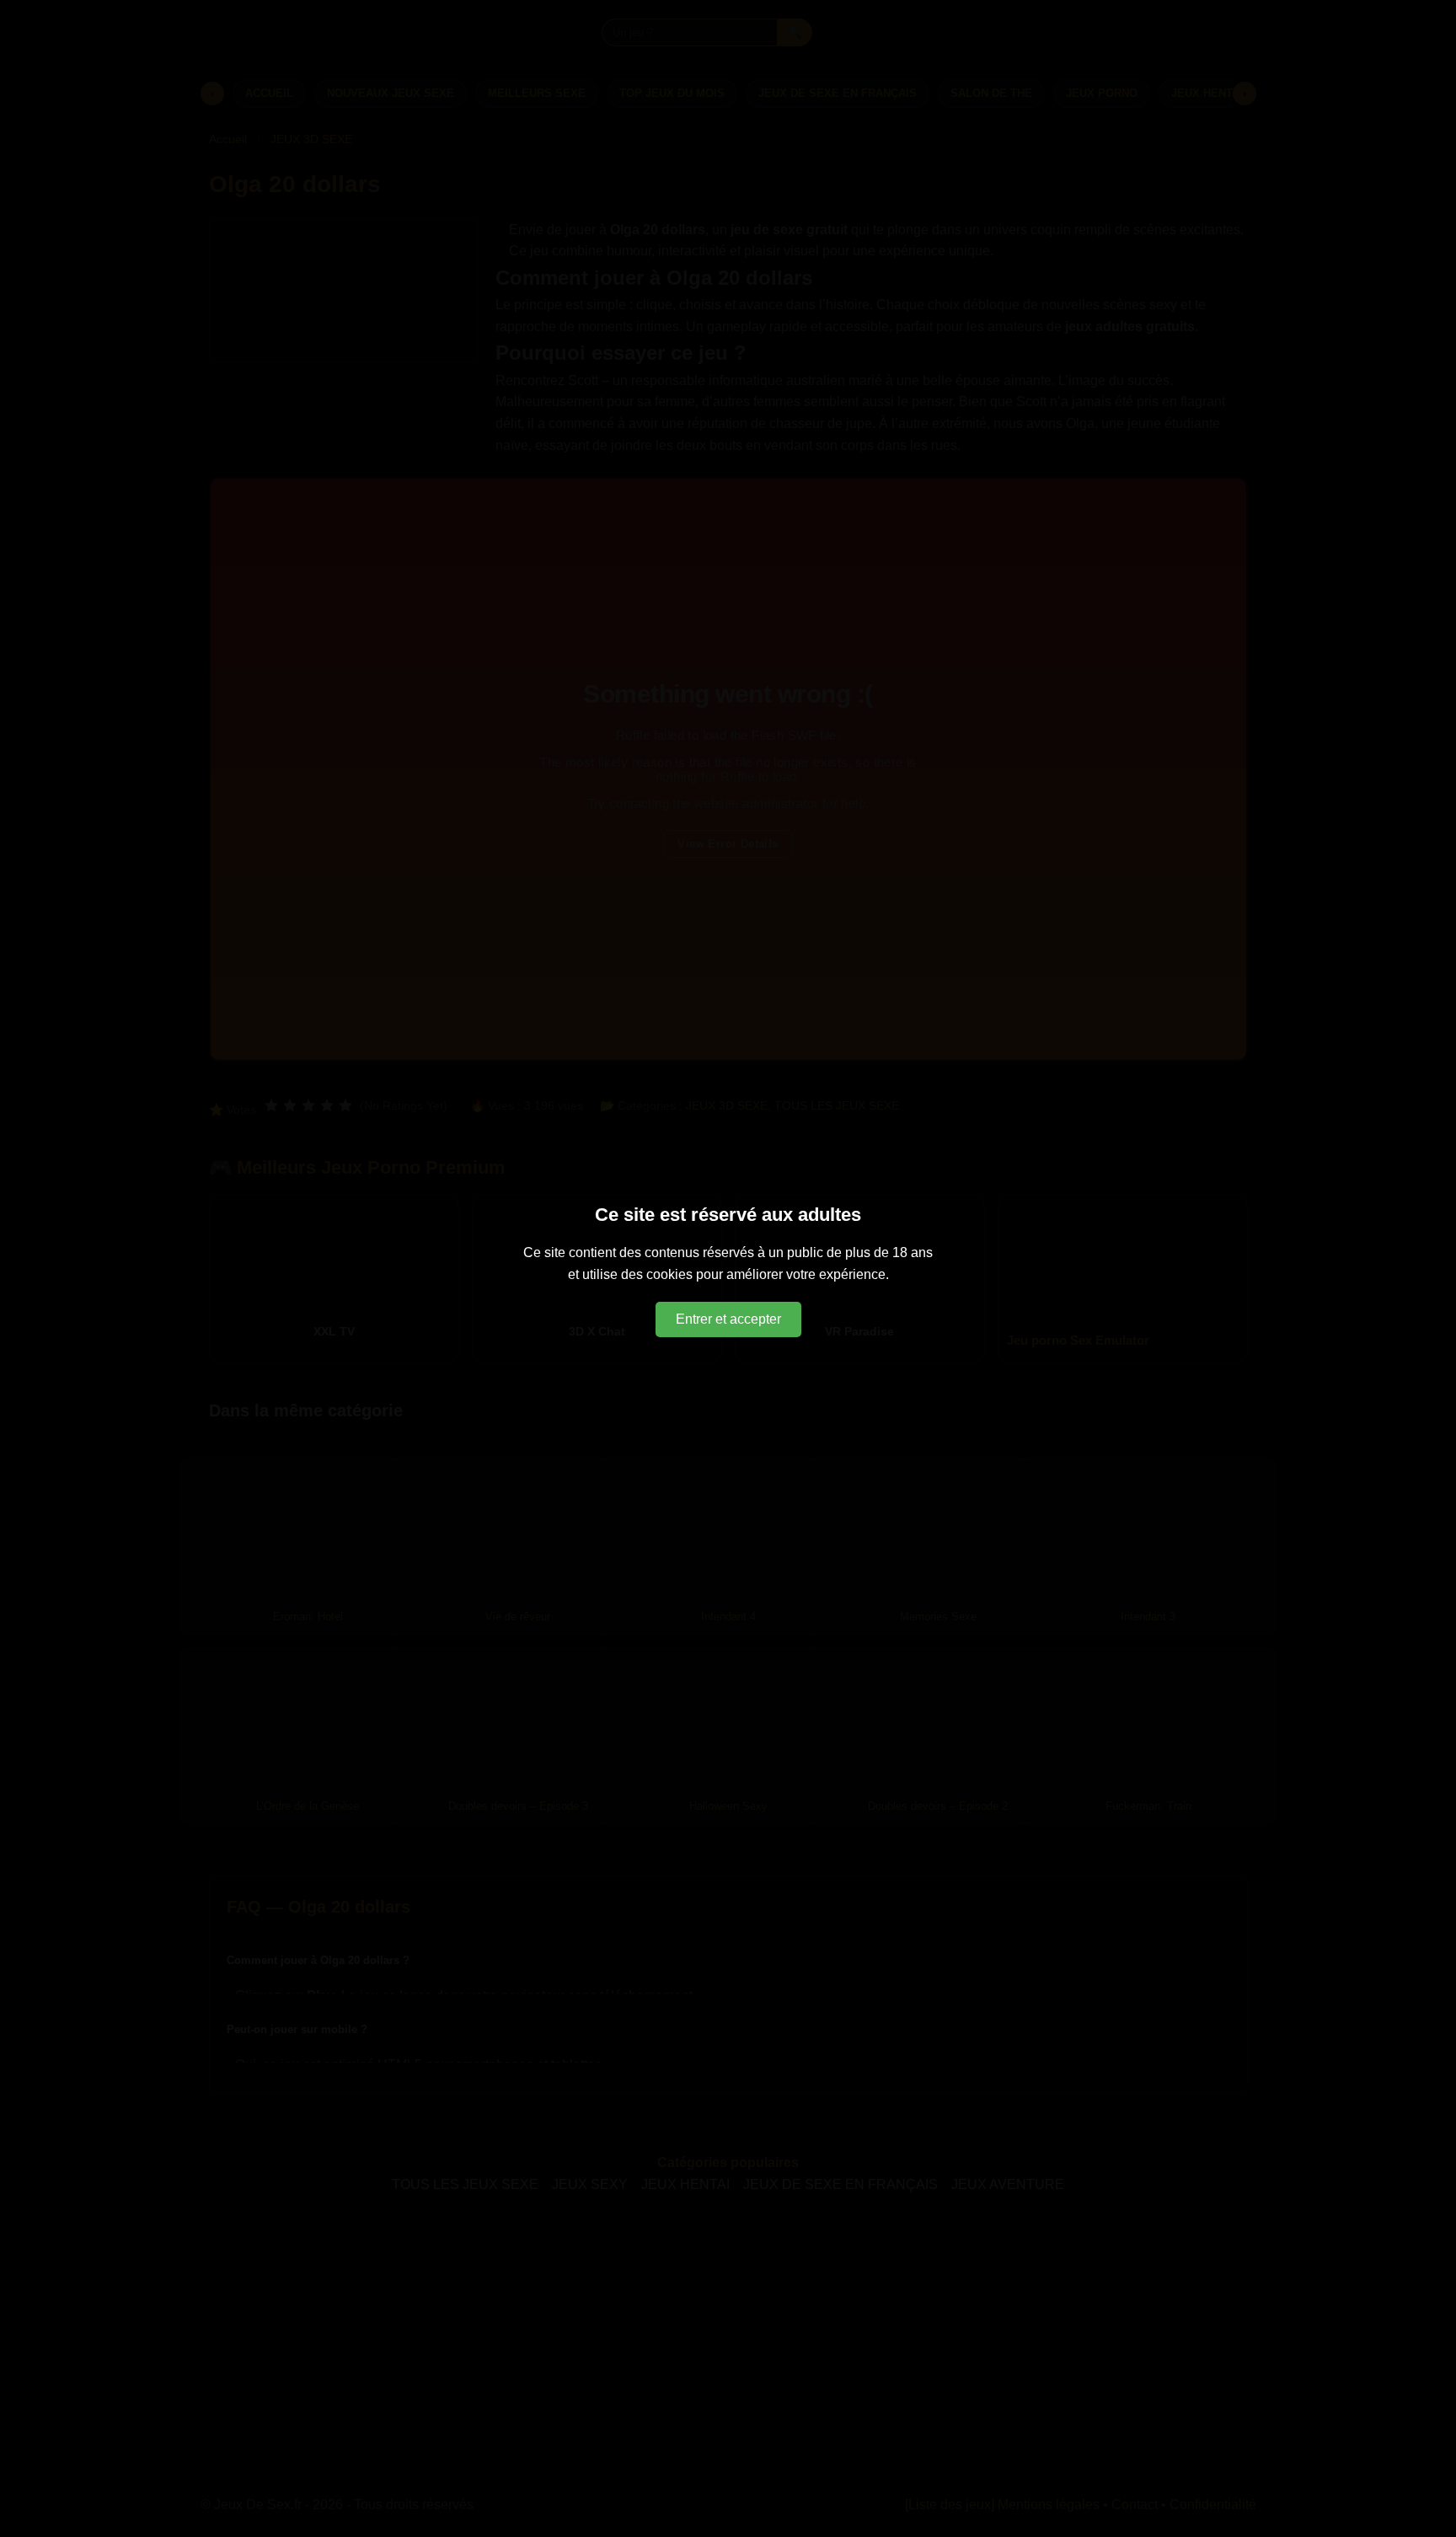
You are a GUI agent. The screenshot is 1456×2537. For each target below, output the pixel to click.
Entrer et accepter (728, 1319)
